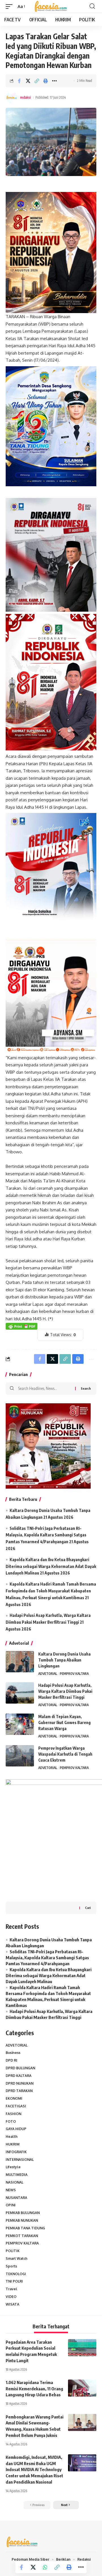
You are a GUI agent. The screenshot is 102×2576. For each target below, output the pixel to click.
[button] (10, 7)
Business (13, 2053)
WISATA (12, 2304)
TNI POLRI (14, 2281)
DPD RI (11, 2060)
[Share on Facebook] (19, 81)
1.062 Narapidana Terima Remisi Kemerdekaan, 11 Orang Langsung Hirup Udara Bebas (34, 2389)
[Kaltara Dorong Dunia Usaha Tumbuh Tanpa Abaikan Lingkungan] (20, 1662)
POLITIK (13, 2251)
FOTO (11, 2121)
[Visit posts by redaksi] (12, 98)
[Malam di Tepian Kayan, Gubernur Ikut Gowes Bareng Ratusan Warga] (20, 1724)
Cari (88, 1908)
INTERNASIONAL (20, 2160)
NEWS (11, 2190)
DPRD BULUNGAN (20, 2068)
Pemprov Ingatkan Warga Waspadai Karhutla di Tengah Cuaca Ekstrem (65, 1754)
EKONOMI (14, 2098)
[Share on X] (28, 81)
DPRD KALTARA (19, 2076)
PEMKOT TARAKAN (22, 2236)
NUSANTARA (16, 2198)
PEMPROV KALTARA (74, 1674)
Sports (11, 2266)
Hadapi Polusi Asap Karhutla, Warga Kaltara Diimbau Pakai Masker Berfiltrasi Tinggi (65, 1691)
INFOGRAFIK (16, 2152)
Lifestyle (13, 2167)
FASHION (13, 2114)
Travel (11, 2289)
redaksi (25, 97)
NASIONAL (14, 2182)
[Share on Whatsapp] (45, 2567)
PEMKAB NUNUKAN (22, 2220)
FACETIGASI (16, 2106)
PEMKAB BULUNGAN (23, 2213)
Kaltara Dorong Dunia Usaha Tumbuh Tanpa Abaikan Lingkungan (64, 1660)
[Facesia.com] (51, 7)
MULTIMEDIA (17, 2175)
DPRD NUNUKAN (20, 2083)
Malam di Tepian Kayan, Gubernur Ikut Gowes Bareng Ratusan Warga (64, 1722)
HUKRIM (13, 2144)
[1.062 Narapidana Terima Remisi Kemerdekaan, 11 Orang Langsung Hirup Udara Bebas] (82, 2388)
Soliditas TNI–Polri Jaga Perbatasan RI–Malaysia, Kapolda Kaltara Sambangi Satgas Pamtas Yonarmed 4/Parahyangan (46, 1535)
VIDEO (11, 2297)
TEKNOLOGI (16, 2274)
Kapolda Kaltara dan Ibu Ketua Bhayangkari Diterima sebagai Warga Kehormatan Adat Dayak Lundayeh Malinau (51, 1566)
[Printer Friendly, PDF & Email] (22, 1326)
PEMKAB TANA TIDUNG (25, 2228)
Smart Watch (17, 2259)
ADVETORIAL (48, 1674)
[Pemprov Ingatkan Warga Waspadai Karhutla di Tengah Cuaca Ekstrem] (20, 1756)
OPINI (11, 2205)
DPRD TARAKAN (19, 2091)
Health (12, 2137)
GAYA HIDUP (16, 2129)
